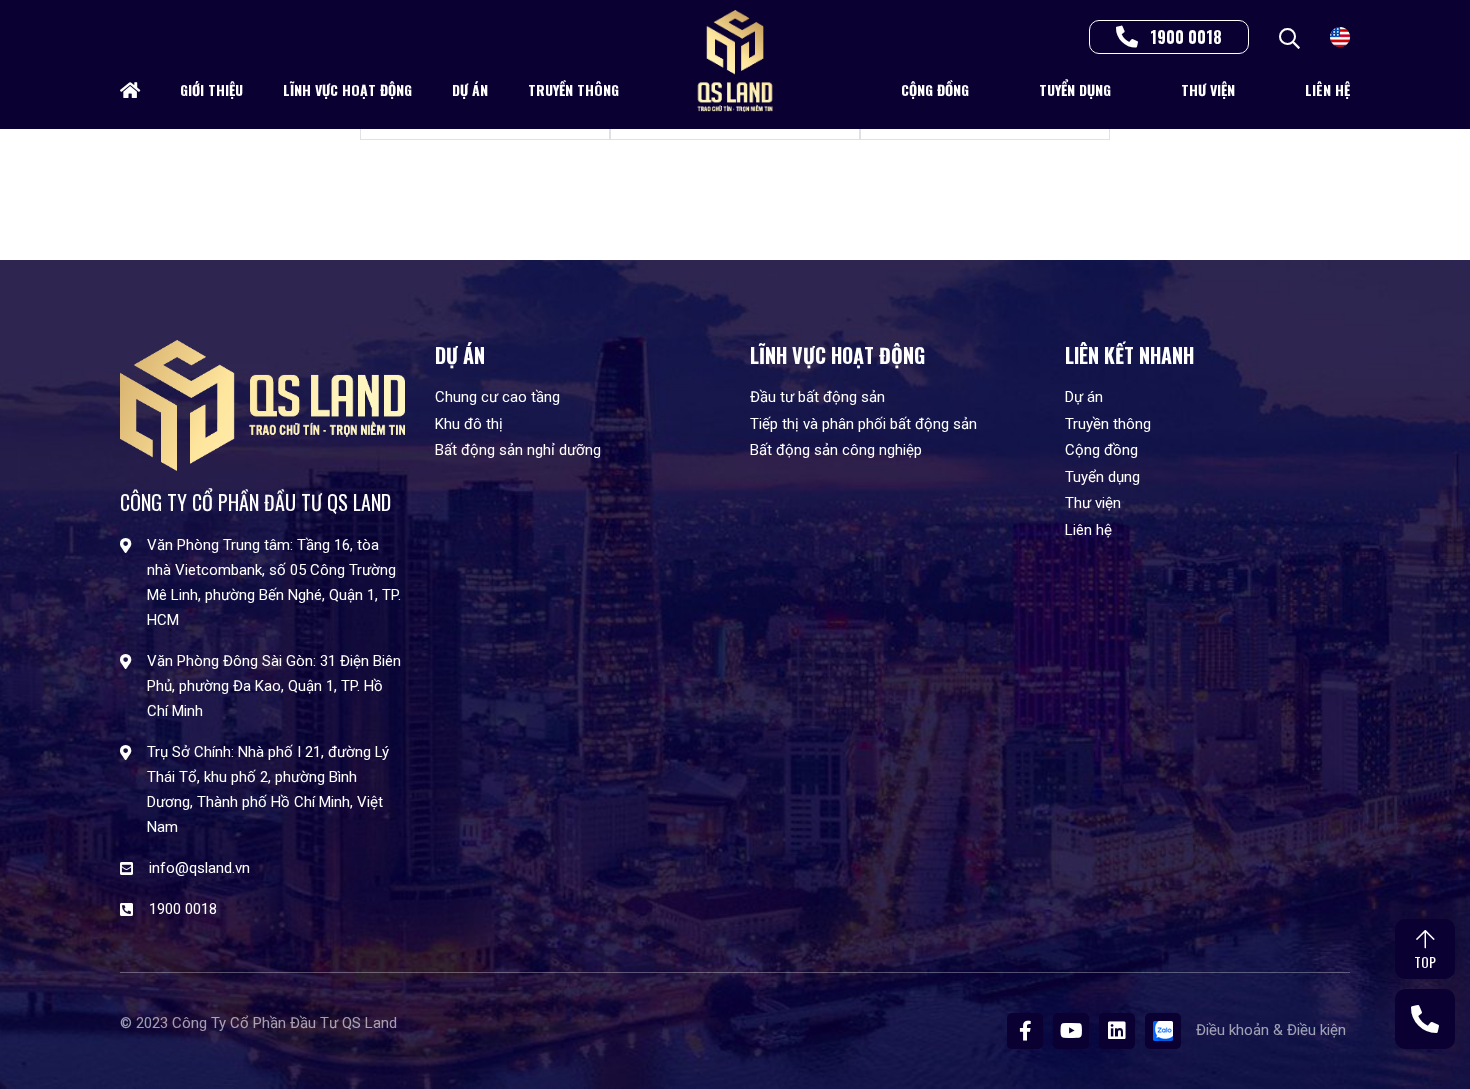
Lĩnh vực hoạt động (347, 89)
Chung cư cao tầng (497, 397)
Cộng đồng (935, 89)
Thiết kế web (161, 1038)
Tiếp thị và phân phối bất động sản (863, 424)
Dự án (470, 89)
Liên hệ (1327, 89)
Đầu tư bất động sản (817, 397)
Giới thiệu (211, 89)
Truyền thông (573, 89)
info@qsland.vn (199, 868)
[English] (1340, 35)
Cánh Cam (265, 1038)
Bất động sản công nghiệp (836, 450)
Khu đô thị (469, 424)
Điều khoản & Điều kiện (1273, 1030)
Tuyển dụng (1075, 89)
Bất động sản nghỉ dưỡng (518, 450)
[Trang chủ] (130, 90)
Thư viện (1208, 89)
